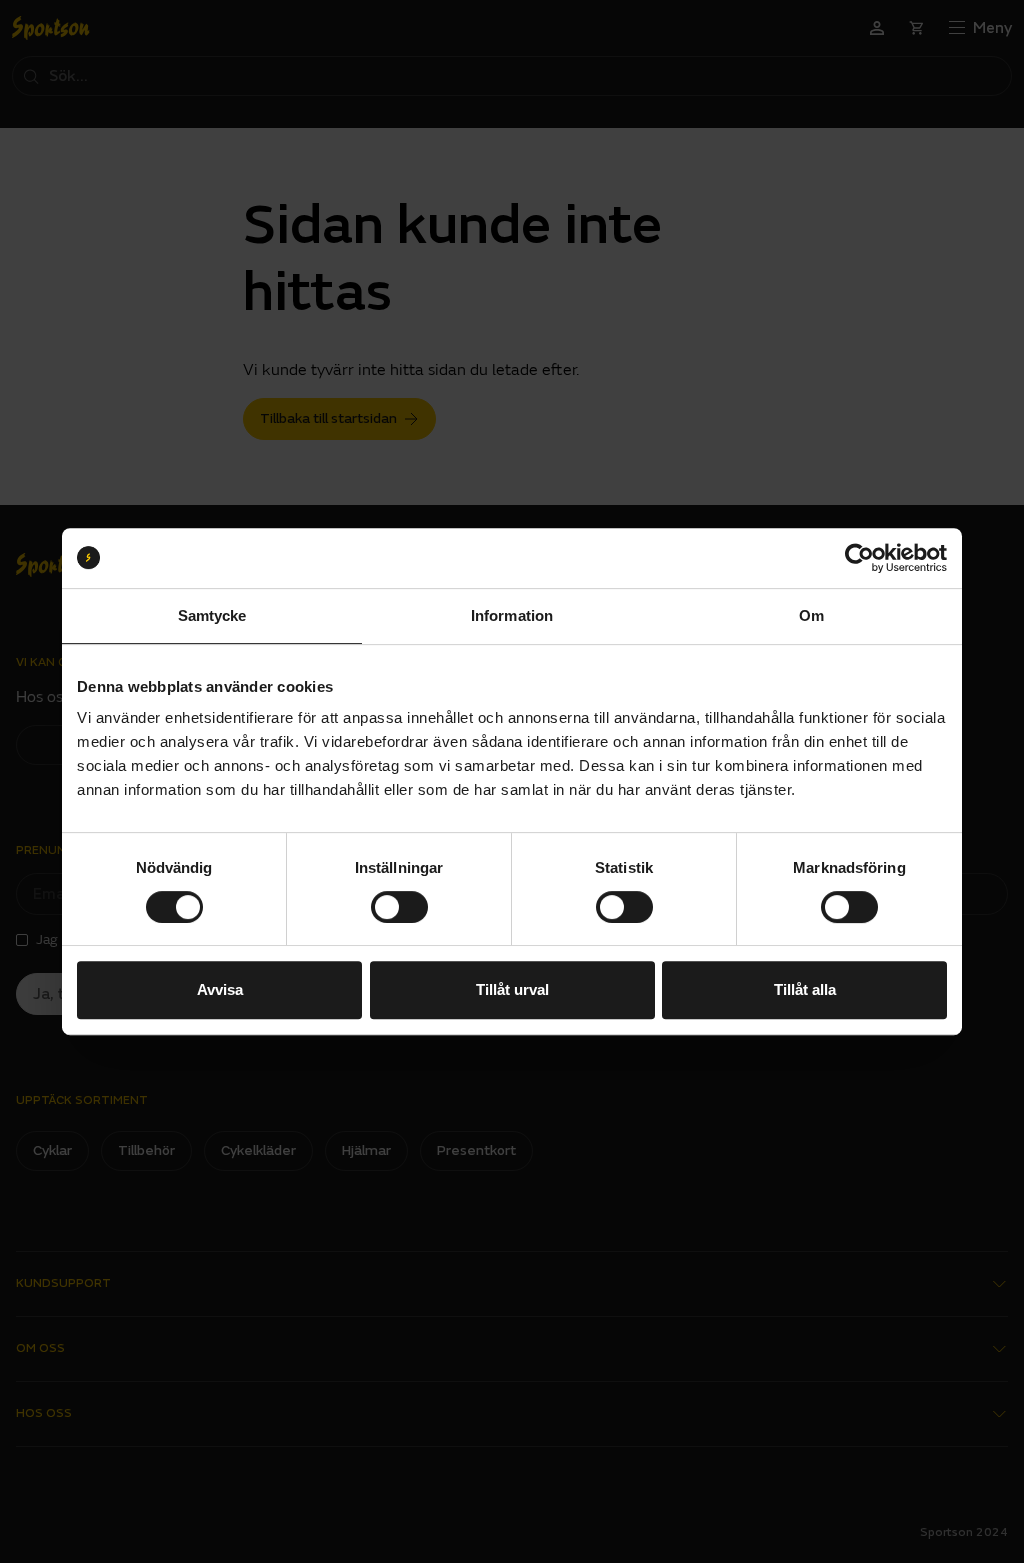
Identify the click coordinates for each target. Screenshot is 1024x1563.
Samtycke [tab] (212, 615)
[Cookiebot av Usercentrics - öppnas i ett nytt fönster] (859, 558)
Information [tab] (512, 615)
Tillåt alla (805, 989)
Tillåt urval (512, 989)
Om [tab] (811, 615)
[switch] (399, 907)
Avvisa (220, 989)
